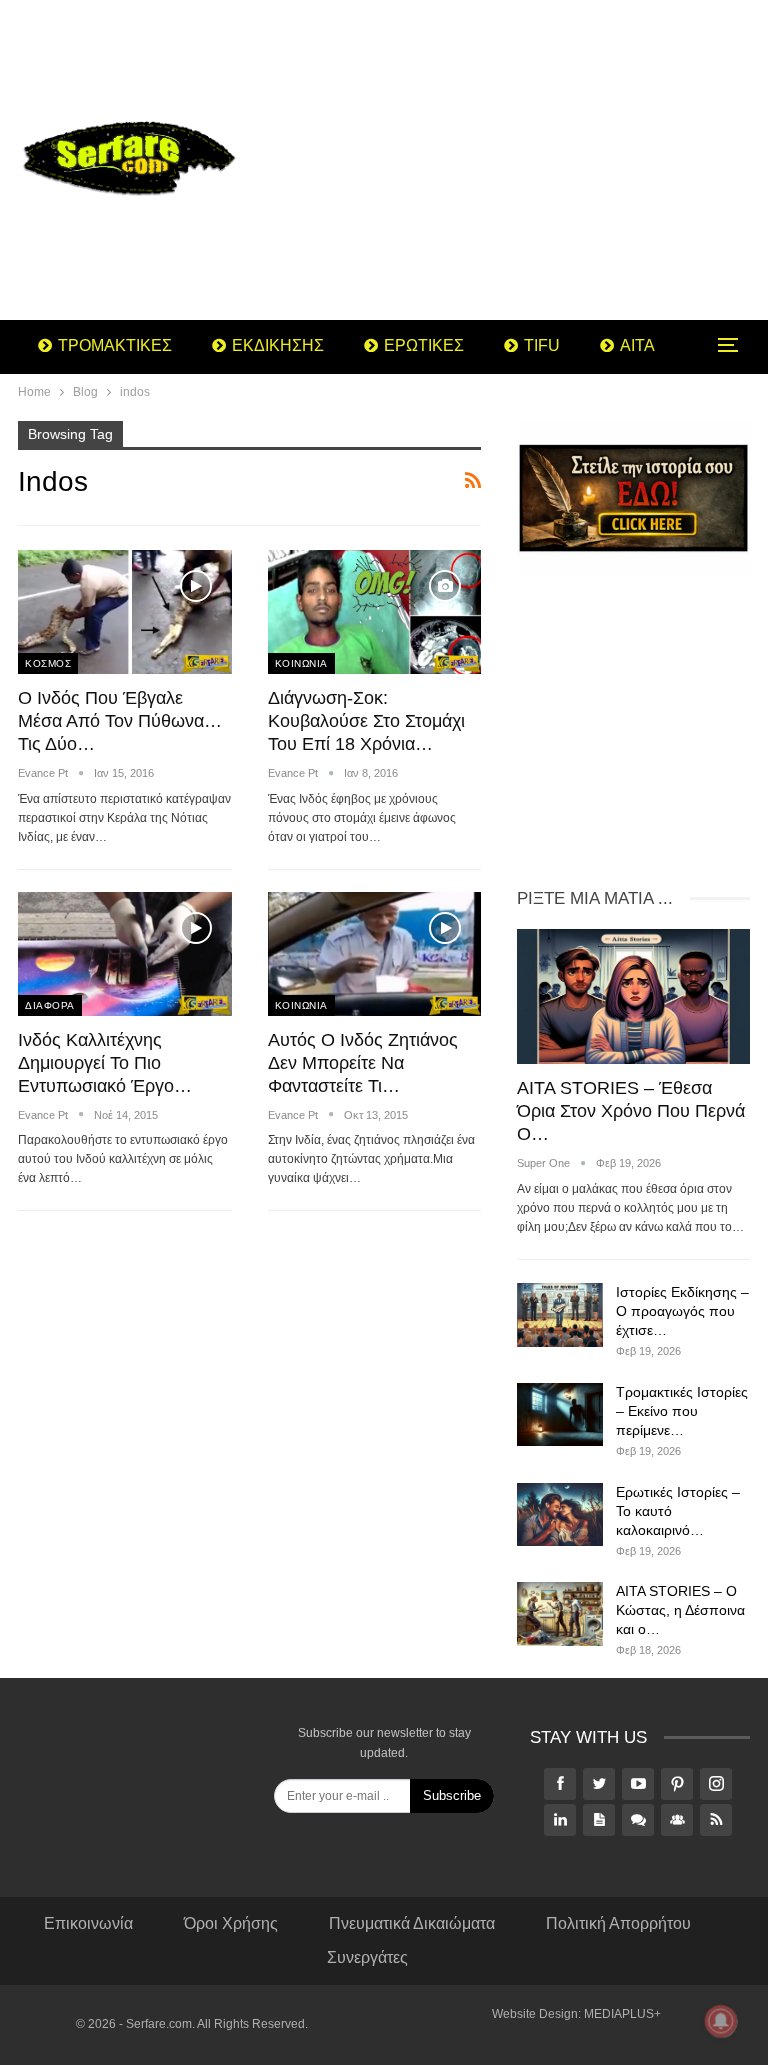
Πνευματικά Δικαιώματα (412, 1923)
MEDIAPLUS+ (622, 2014)
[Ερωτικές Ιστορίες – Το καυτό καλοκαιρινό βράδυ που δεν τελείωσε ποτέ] (560, 1515)
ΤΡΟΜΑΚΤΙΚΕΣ (115, 345)
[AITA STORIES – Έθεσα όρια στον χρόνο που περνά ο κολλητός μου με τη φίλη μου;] (633, 996)
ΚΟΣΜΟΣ (48, 663)
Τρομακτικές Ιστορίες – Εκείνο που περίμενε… (682, 1411)
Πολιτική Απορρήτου (618, 1923)
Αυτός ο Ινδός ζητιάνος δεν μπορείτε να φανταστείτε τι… (363, 1063)
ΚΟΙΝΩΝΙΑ (301, 663)
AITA (637, 345)
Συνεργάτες (367, 1957)
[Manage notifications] (721, 2021)
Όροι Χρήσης (231, 1923)
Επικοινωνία (88, 1923)
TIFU (542, 345)
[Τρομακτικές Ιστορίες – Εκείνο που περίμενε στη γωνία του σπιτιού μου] (560, 1415)
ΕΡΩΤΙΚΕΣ (424, 345)
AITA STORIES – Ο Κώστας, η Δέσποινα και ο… (680, 1610)
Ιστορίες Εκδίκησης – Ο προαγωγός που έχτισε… (682, 1311)
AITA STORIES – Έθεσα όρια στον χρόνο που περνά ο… (631, 1111)
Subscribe (452, 1795)
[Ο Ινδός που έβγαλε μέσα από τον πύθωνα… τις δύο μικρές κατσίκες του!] (125, 612)
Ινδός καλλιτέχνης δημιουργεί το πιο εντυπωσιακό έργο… (105, 1063)
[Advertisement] (512, 160)
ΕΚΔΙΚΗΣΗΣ (278, 345)
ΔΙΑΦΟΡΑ (50, 1005)
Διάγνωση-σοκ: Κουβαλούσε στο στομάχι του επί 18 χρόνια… (366, 721)
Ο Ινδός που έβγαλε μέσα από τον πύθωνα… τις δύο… (120, 721)
